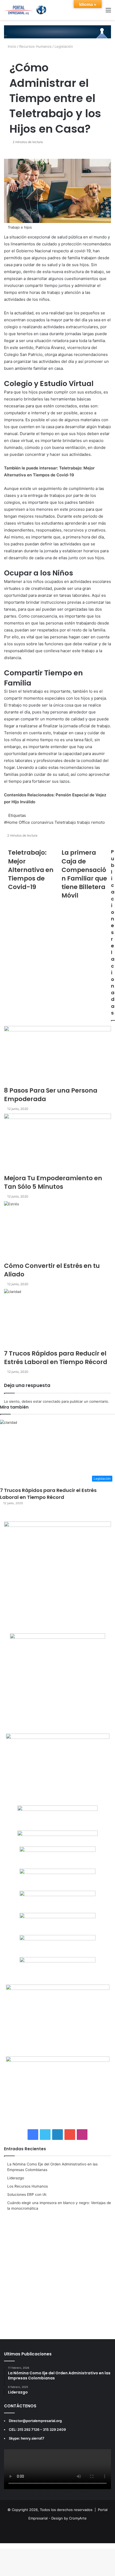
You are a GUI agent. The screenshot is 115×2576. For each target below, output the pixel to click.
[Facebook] (2, 2546)
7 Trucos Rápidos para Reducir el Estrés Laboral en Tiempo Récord (48, 1494)
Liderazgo (16, 2178)
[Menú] (108, 12)
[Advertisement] (57, 2274)
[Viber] (16, 2546)
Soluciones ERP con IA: (27, 2194)
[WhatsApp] (9, 2546)
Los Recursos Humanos (28, 2186)
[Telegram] (13, 2546)
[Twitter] (6, 2546)
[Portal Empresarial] (25, 10)
